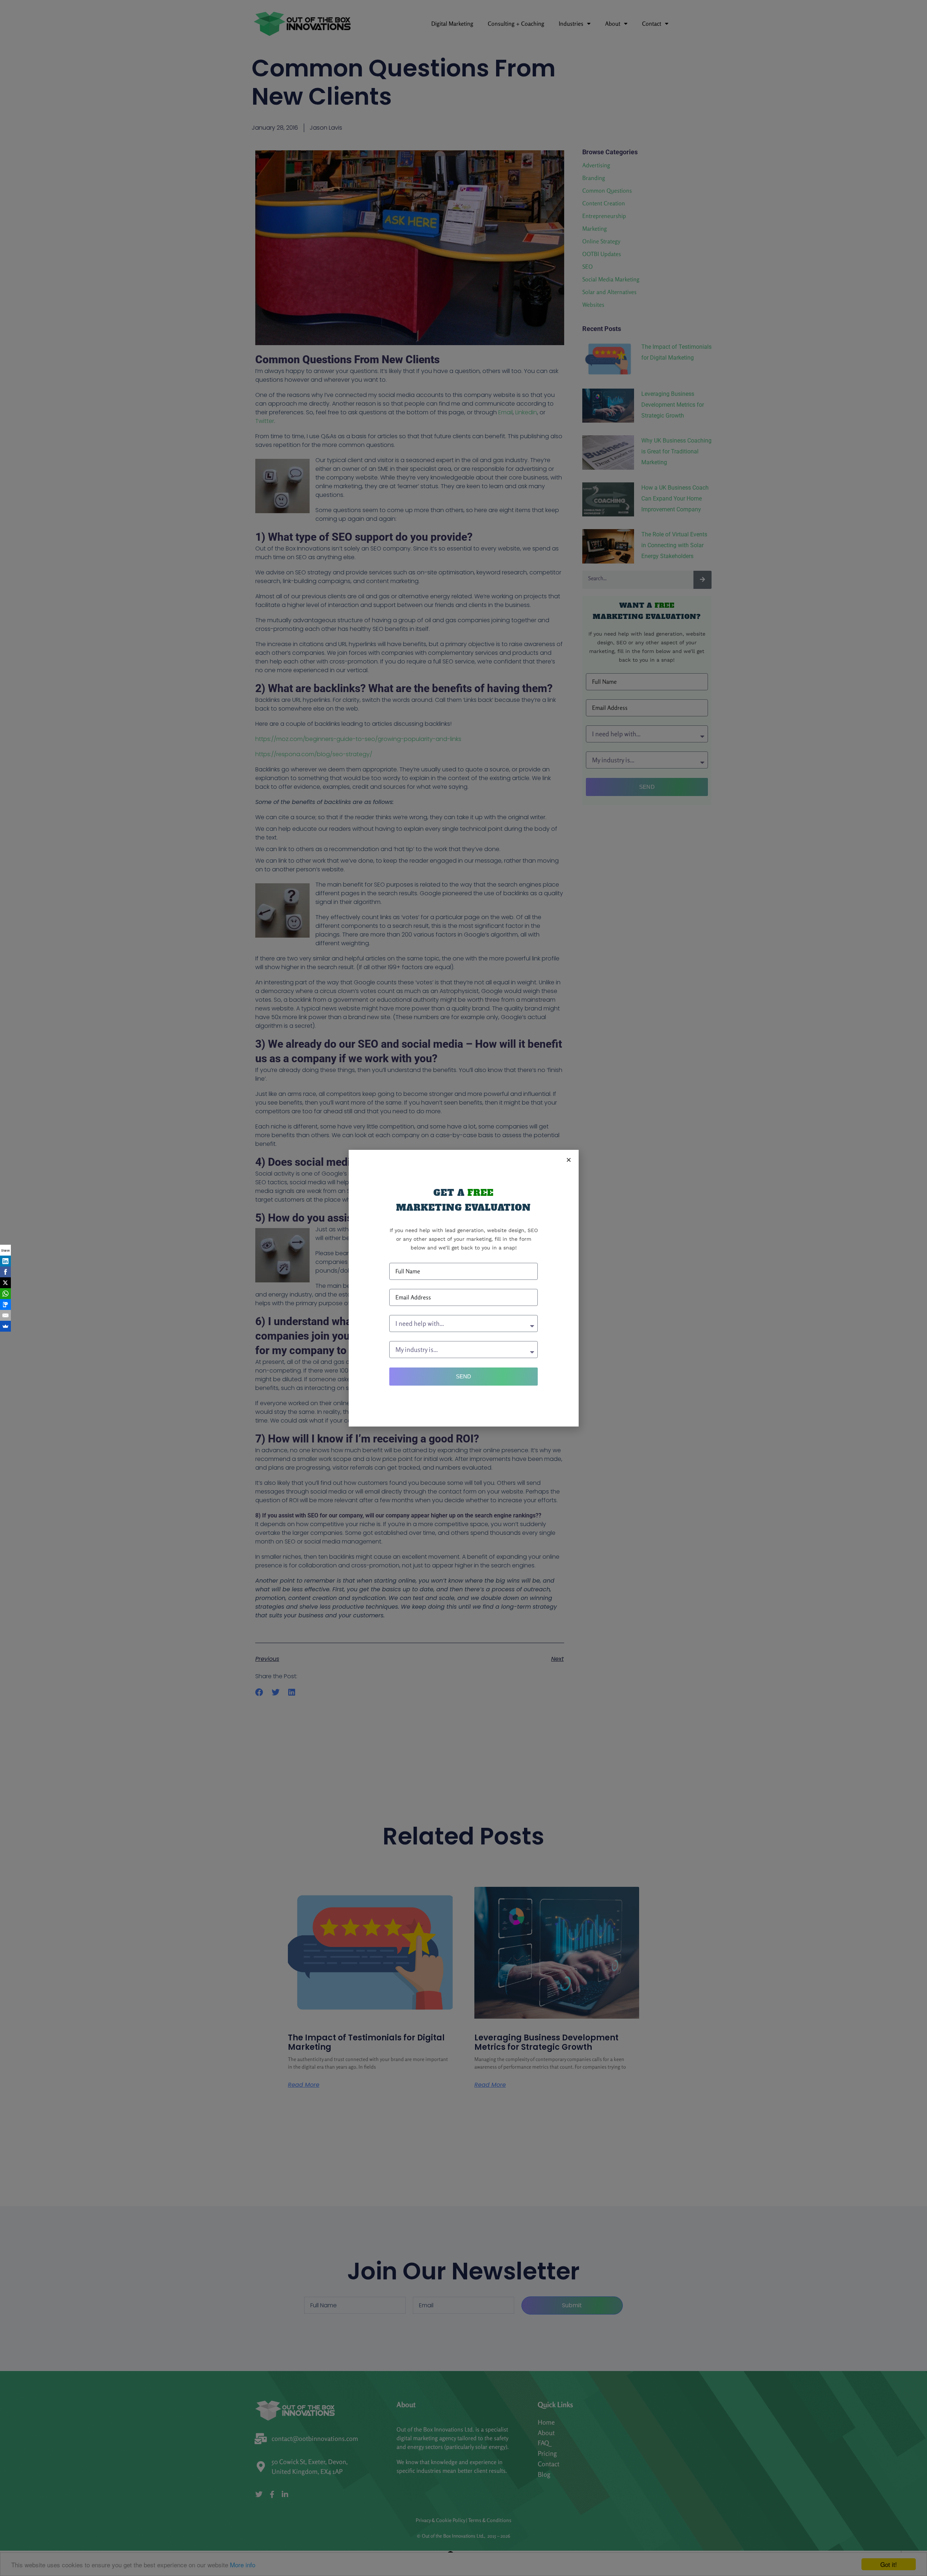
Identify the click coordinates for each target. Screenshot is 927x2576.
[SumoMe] (5, 1326)
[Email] (5, 1315)
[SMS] (5, 1304)
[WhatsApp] (5, 1294)
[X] (5, 1283)
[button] (569, 1160)
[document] (463, 1288)
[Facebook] (5, 1272)
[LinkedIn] (5, 1261)
